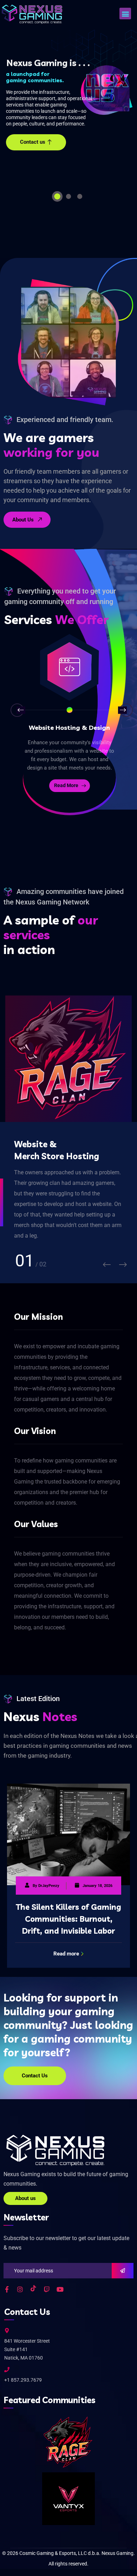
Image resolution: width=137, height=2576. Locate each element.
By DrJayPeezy (46, 1886)
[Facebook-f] (7, 2289)
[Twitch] (47, 2289)
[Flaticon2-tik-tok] (33, 2289)
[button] (125, 14)
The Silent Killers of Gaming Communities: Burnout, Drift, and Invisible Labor (68, 1919)
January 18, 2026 (97, 1886)
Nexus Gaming (118, 2553)
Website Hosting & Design (69, 728)
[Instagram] (20, 2289)
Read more (66, 1954)
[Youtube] (60, 2289)
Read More (66, 785)
